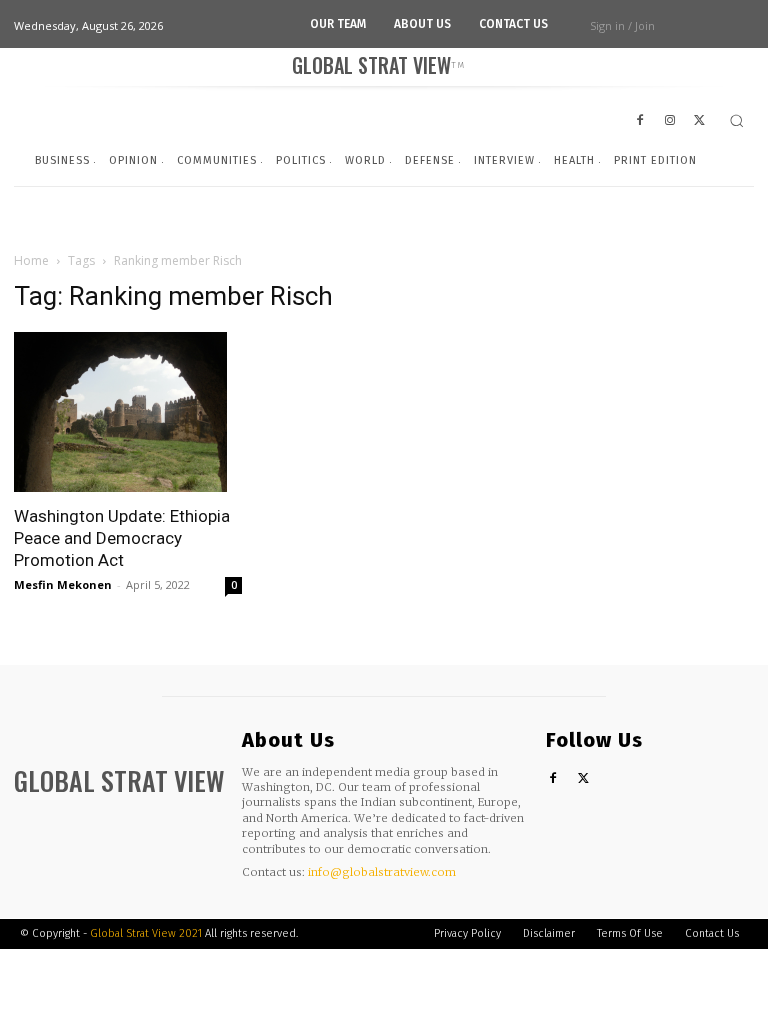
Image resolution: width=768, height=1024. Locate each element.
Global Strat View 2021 (147, 933)
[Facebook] (553, 779)
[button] (736, 120)
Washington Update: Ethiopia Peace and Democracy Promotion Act (122, 538)
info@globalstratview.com (382, 872)
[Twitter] (583, 779)
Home (31, 260)
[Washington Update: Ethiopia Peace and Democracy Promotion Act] (128, 412)
